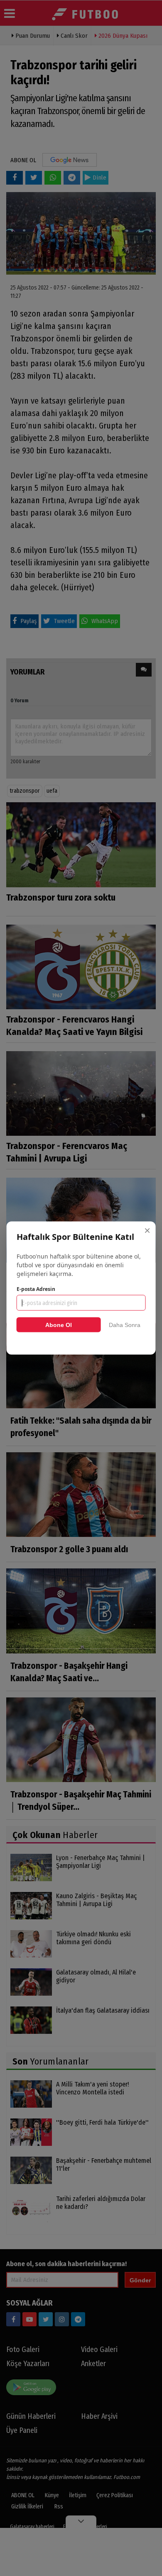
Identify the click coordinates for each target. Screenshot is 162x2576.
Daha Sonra (125, 1325)
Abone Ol (59, 1325)
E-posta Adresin (36, 1289)
